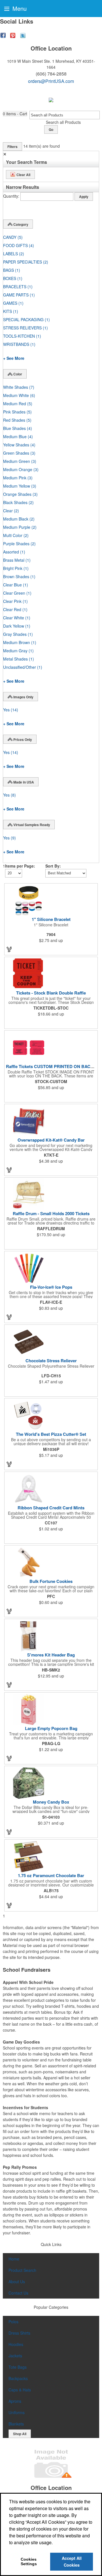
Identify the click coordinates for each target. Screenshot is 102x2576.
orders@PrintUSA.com (51, 81)
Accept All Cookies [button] (72, 2562)
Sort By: (53, 866)
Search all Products (63, 122)
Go (51, 129)
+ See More (14, 358)
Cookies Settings (29, 2562)
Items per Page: (20, 866)
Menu (19, 8)
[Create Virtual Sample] (9, 949)
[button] (15, 114)
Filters (12, 147)
